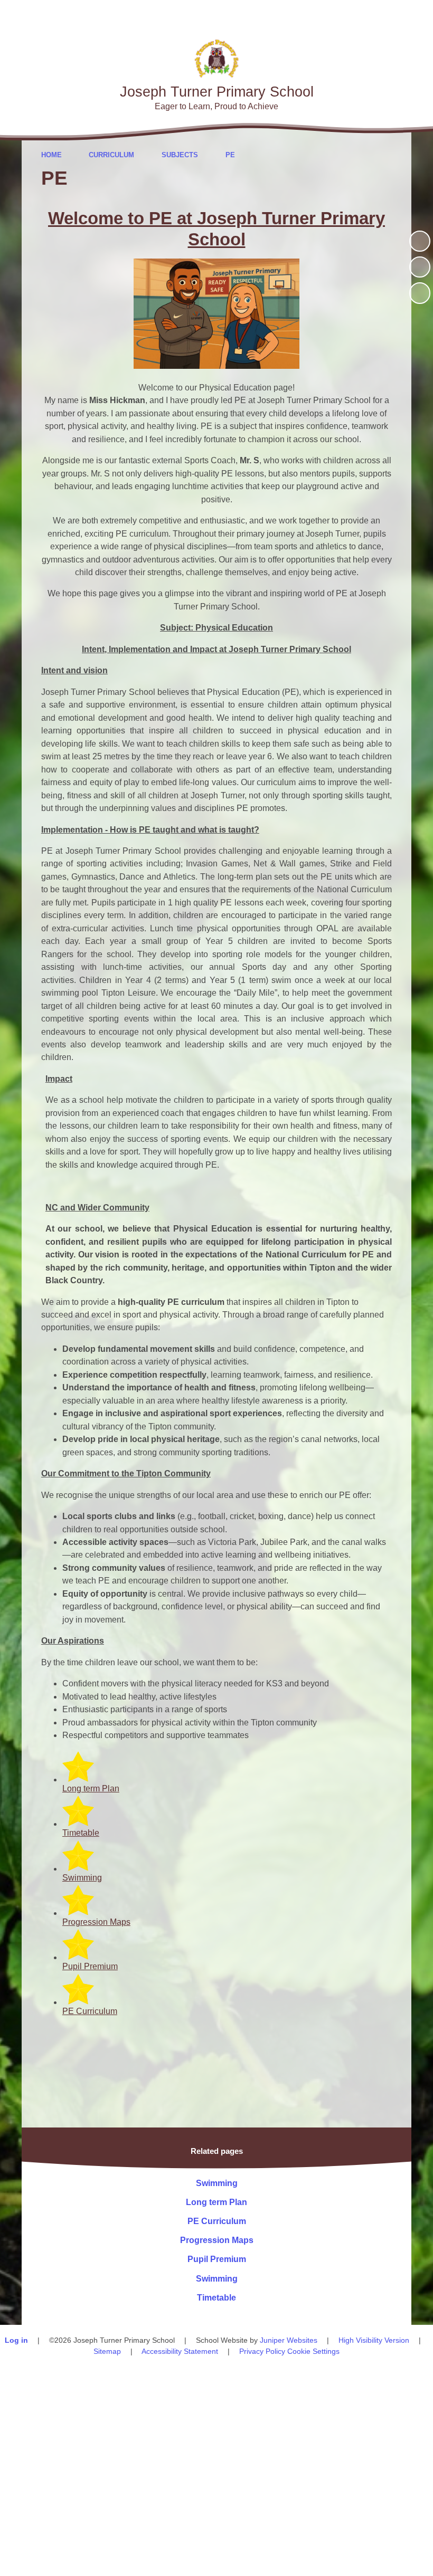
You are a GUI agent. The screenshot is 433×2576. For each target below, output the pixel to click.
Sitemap (107, 2351)
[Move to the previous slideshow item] (420, 267)
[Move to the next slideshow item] (420, 293)
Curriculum (111, 155)
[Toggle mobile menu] (418, 15)
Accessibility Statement (180, 2351)
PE (230, 155)
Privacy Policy (262, 2351)
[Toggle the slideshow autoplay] (420, 241)
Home (51, 155)
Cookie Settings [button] (313, 2351)
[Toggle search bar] (388, 15)
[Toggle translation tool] (359, 15)
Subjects (180, 155)
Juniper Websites (289, 2340)
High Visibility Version (374, 2340)
